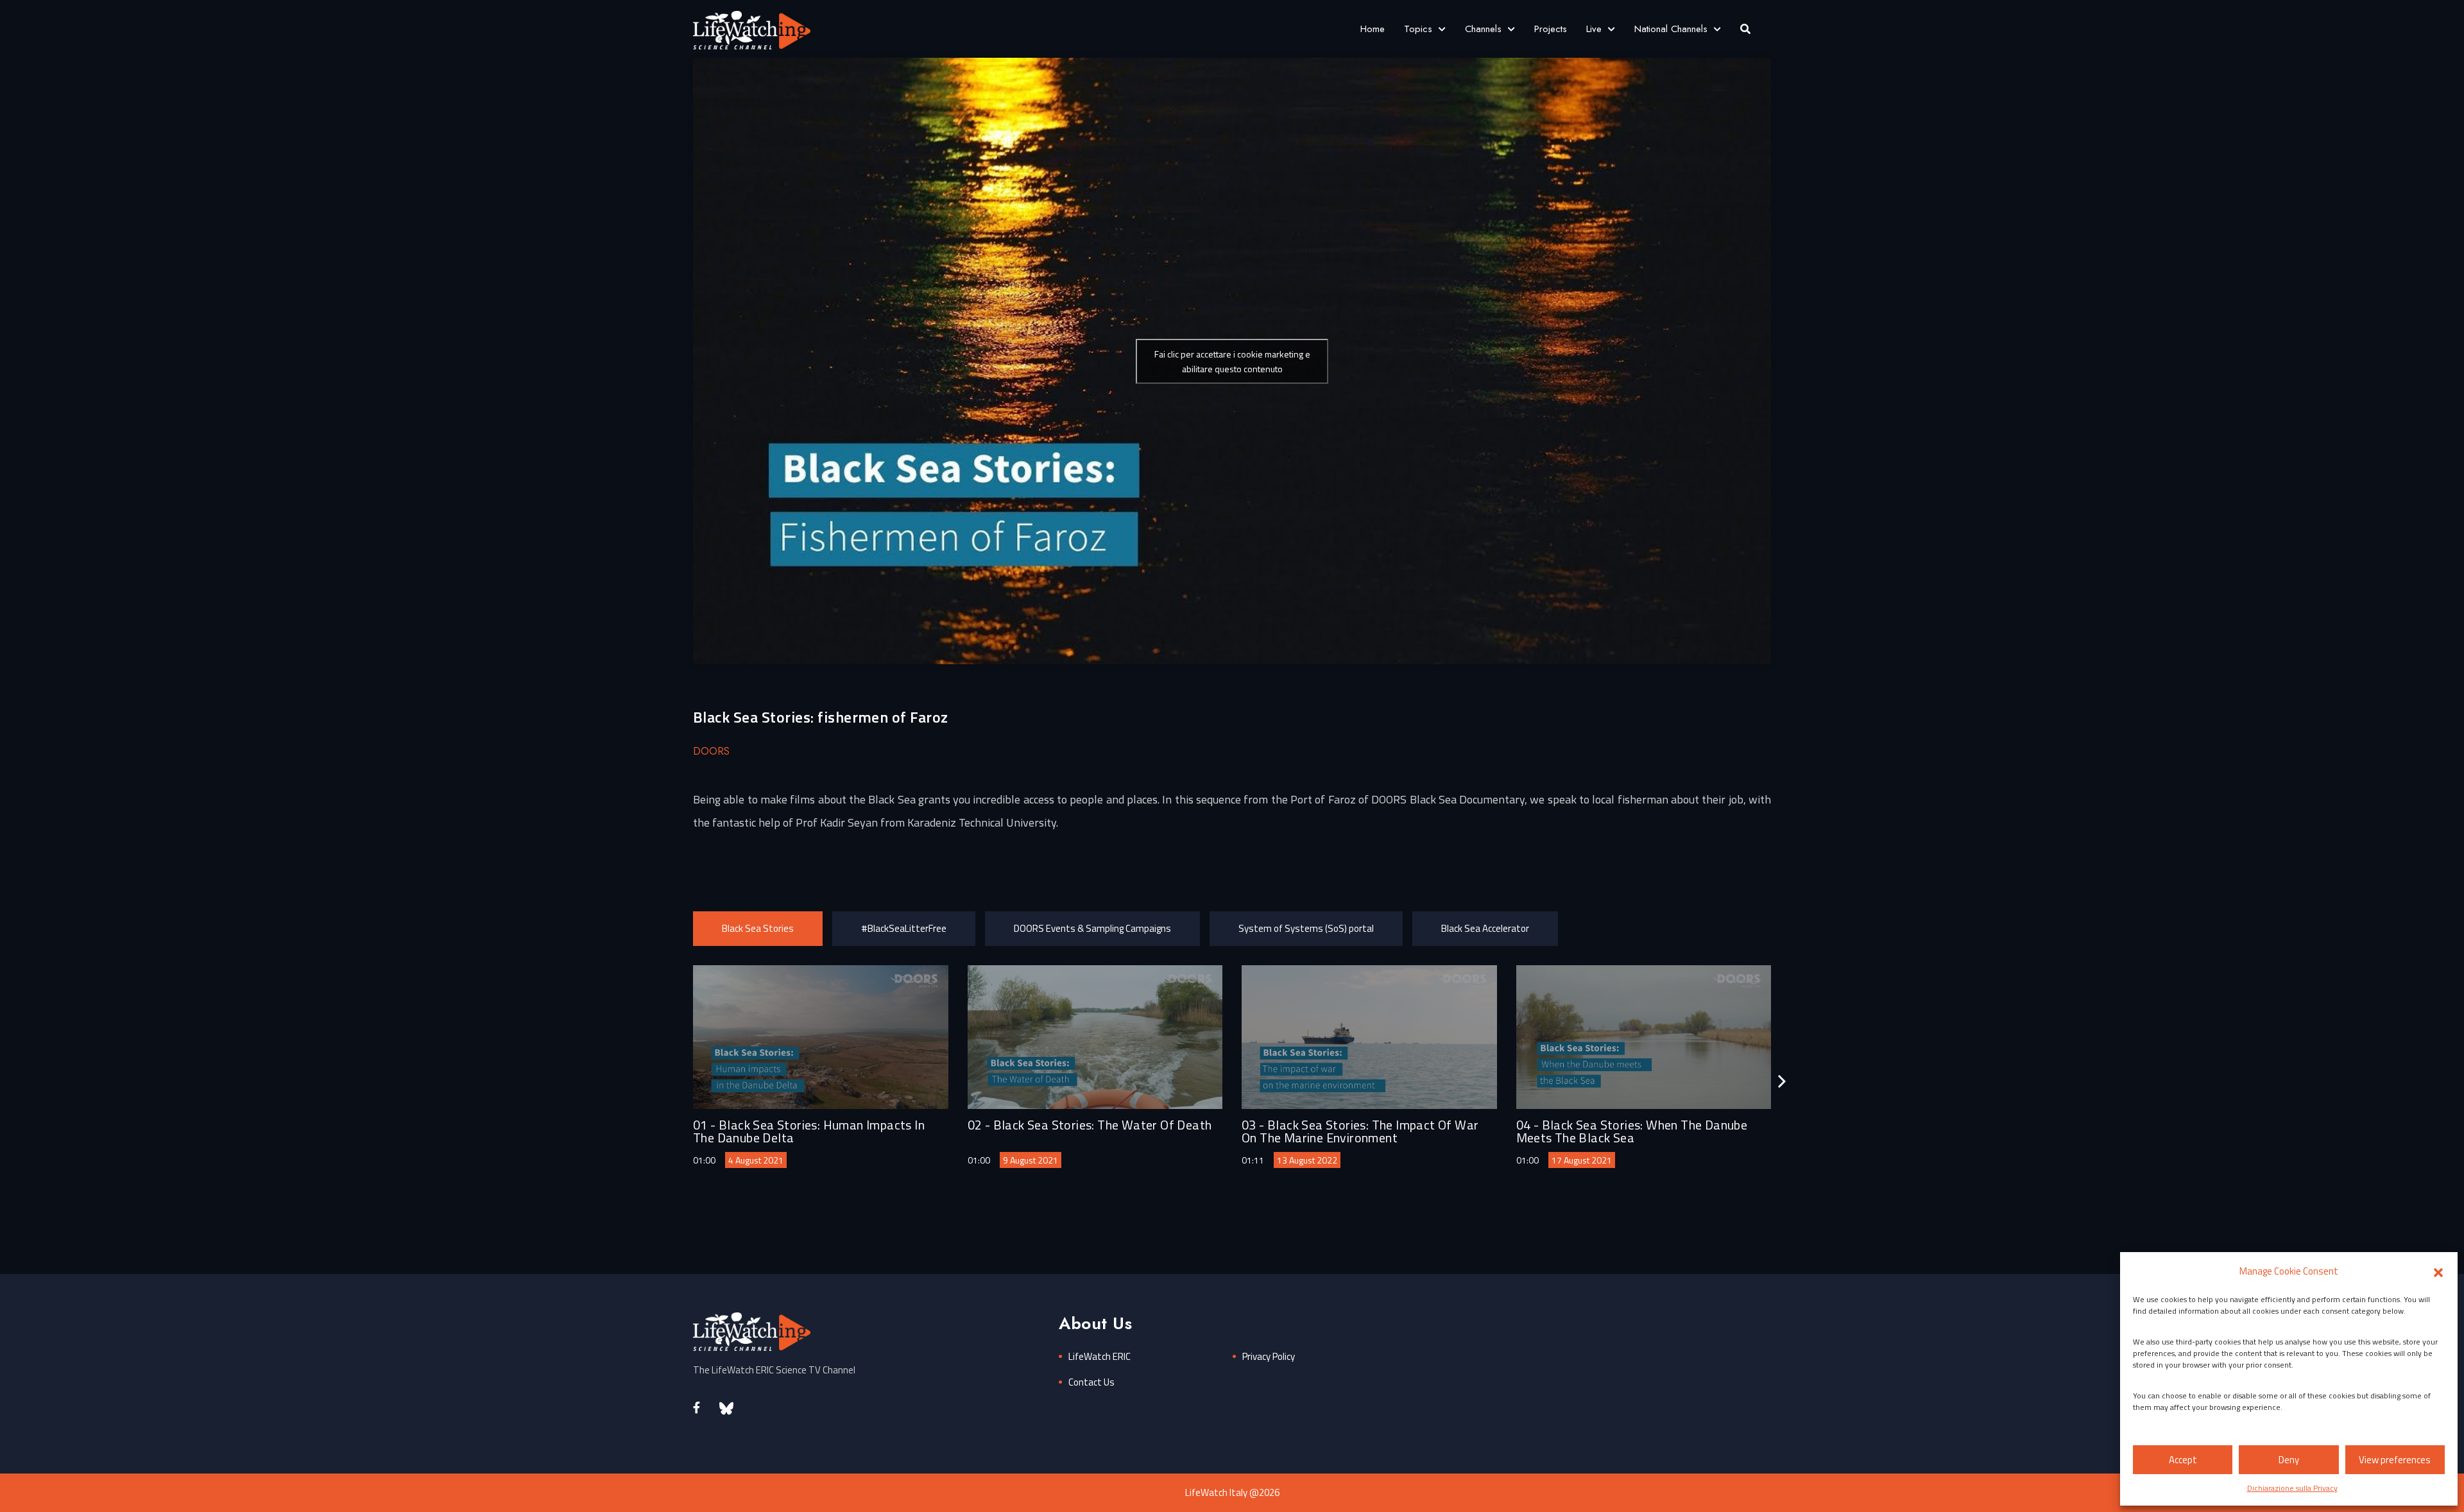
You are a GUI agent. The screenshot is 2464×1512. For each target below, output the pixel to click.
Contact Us (1091, 1382)
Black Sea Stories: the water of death (1103, 1125)
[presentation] (1782, 1081)
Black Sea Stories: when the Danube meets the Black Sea (1632, 1131)
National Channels (1671, 29)
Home (1373, 29)
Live (1594, 29)
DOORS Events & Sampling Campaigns (1092, 928)
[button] (2438, 1271)
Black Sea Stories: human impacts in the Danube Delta (809, 1131)
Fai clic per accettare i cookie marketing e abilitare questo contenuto (1232, 361)
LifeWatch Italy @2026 (1232, 1492)
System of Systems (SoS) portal (1306, 928)
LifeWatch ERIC (1099, 1356)
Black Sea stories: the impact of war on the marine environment (1360, 1131)
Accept (2183, 1460)
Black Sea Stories (758, 928)
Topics (1418, 29)
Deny (2289, 1460)
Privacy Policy (1269, 1356)
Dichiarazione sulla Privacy (2292, 1488)
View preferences (2395, 1460)
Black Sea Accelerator (1485, 928)
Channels (1483, 29)
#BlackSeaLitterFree (904, 928)
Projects (1551, 29)
